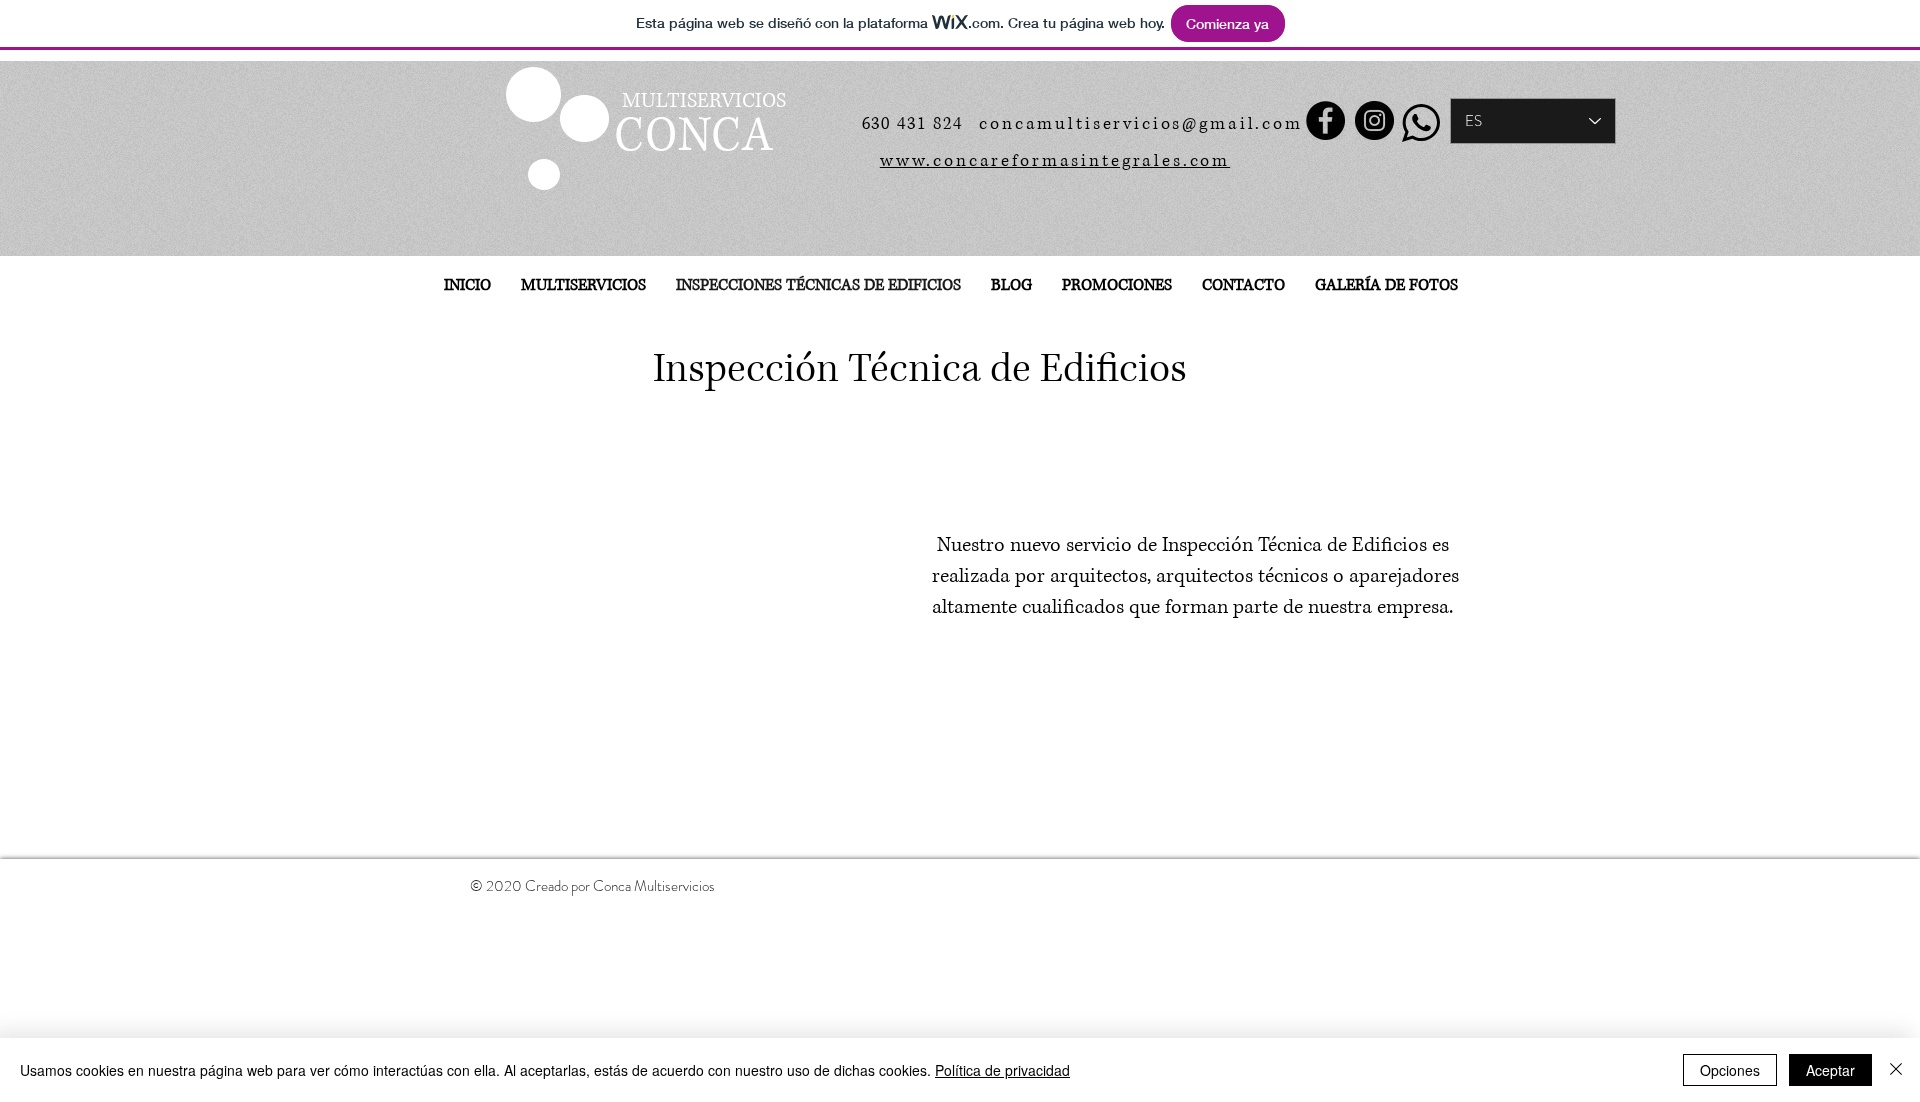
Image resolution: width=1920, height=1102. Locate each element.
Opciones (1730, 1070)
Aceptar (1830, 1070)
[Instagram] (1374, 120)
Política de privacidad (1002, 1070)
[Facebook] (1325, 120)
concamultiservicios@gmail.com (1141, 123)
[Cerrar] (1896, 1070)
